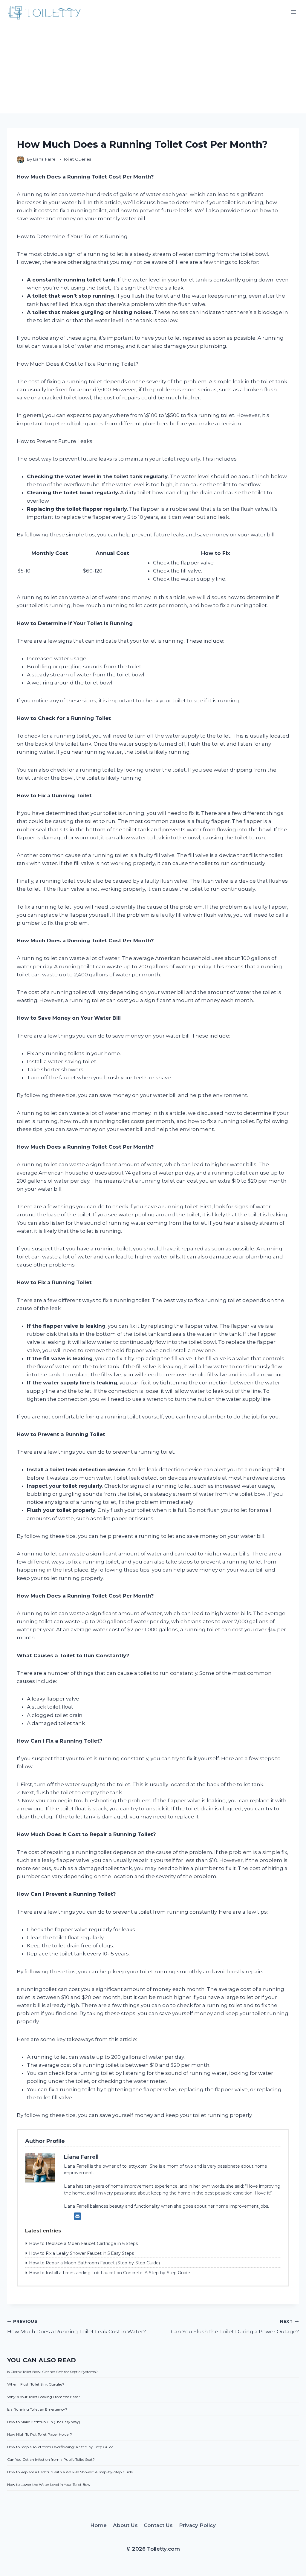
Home (98, 2525)
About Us (125, 2525)
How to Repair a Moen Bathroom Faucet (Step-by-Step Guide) (94, 2263)
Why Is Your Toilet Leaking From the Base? (44, 2397)
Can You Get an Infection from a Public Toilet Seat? (51, 2459)
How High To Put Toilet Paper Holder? (40, 2434)
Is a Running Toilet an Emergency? (37, 2409)
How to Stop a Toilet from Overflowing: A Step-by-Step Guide (60, 2447)
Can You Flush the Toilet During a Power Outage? (235, 2327)
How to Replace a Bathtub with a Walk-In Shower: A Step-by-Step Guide (70, 2472)
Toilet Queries (77, 159)
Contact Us (158, 2525)
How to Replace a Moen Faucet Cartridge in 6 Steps (83, 2243)
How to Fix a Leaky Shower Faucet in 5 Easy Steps (81, 2253)
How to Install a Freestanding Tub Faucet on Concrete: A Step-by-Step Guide (110, 2273)
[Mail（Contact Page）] (78, 2216)
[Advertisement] (153, 69)
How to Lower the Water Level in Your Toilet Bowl (49, 2485)
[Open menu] (293, 12)
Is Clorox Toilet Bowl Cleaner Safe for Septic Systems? (52, 2372)
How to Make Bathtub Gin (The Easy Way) (44, 2422)
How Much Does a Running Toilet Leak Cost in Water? (76, 2327)
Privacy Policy (197, 2525)
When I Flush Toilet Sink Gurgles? (36, 2384)
